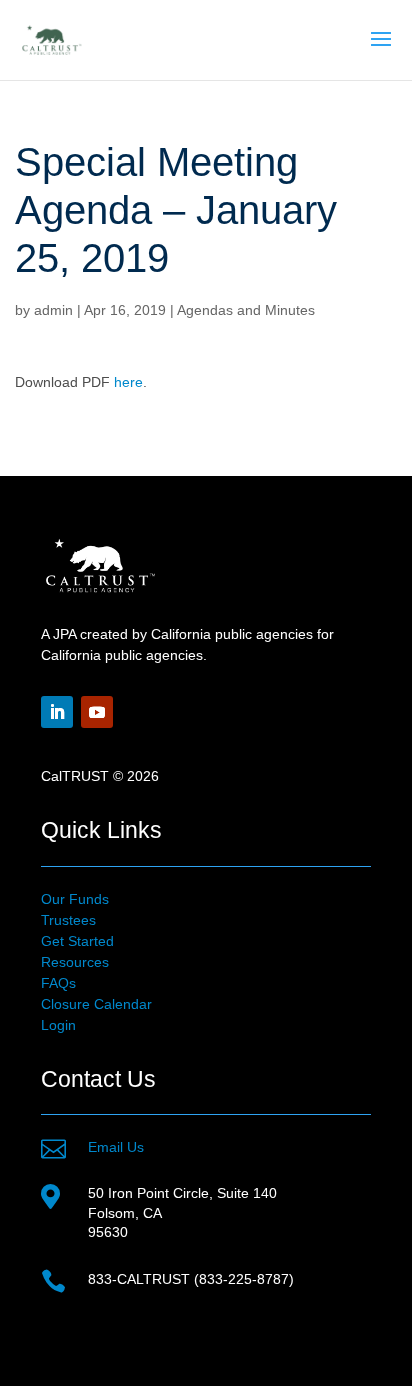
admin (53, 310)
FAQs (58, 983)
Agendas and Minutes (246, 310)
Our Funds (75, 899)
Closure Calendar (96, 1004)
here (128, 382)
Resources (75, 962)
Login (58, 1025)
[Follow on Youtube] (97, 712)
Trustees (68, 920)
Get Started (77, 941)
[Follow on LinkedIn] (57, 712)
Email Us (116, 1147)
